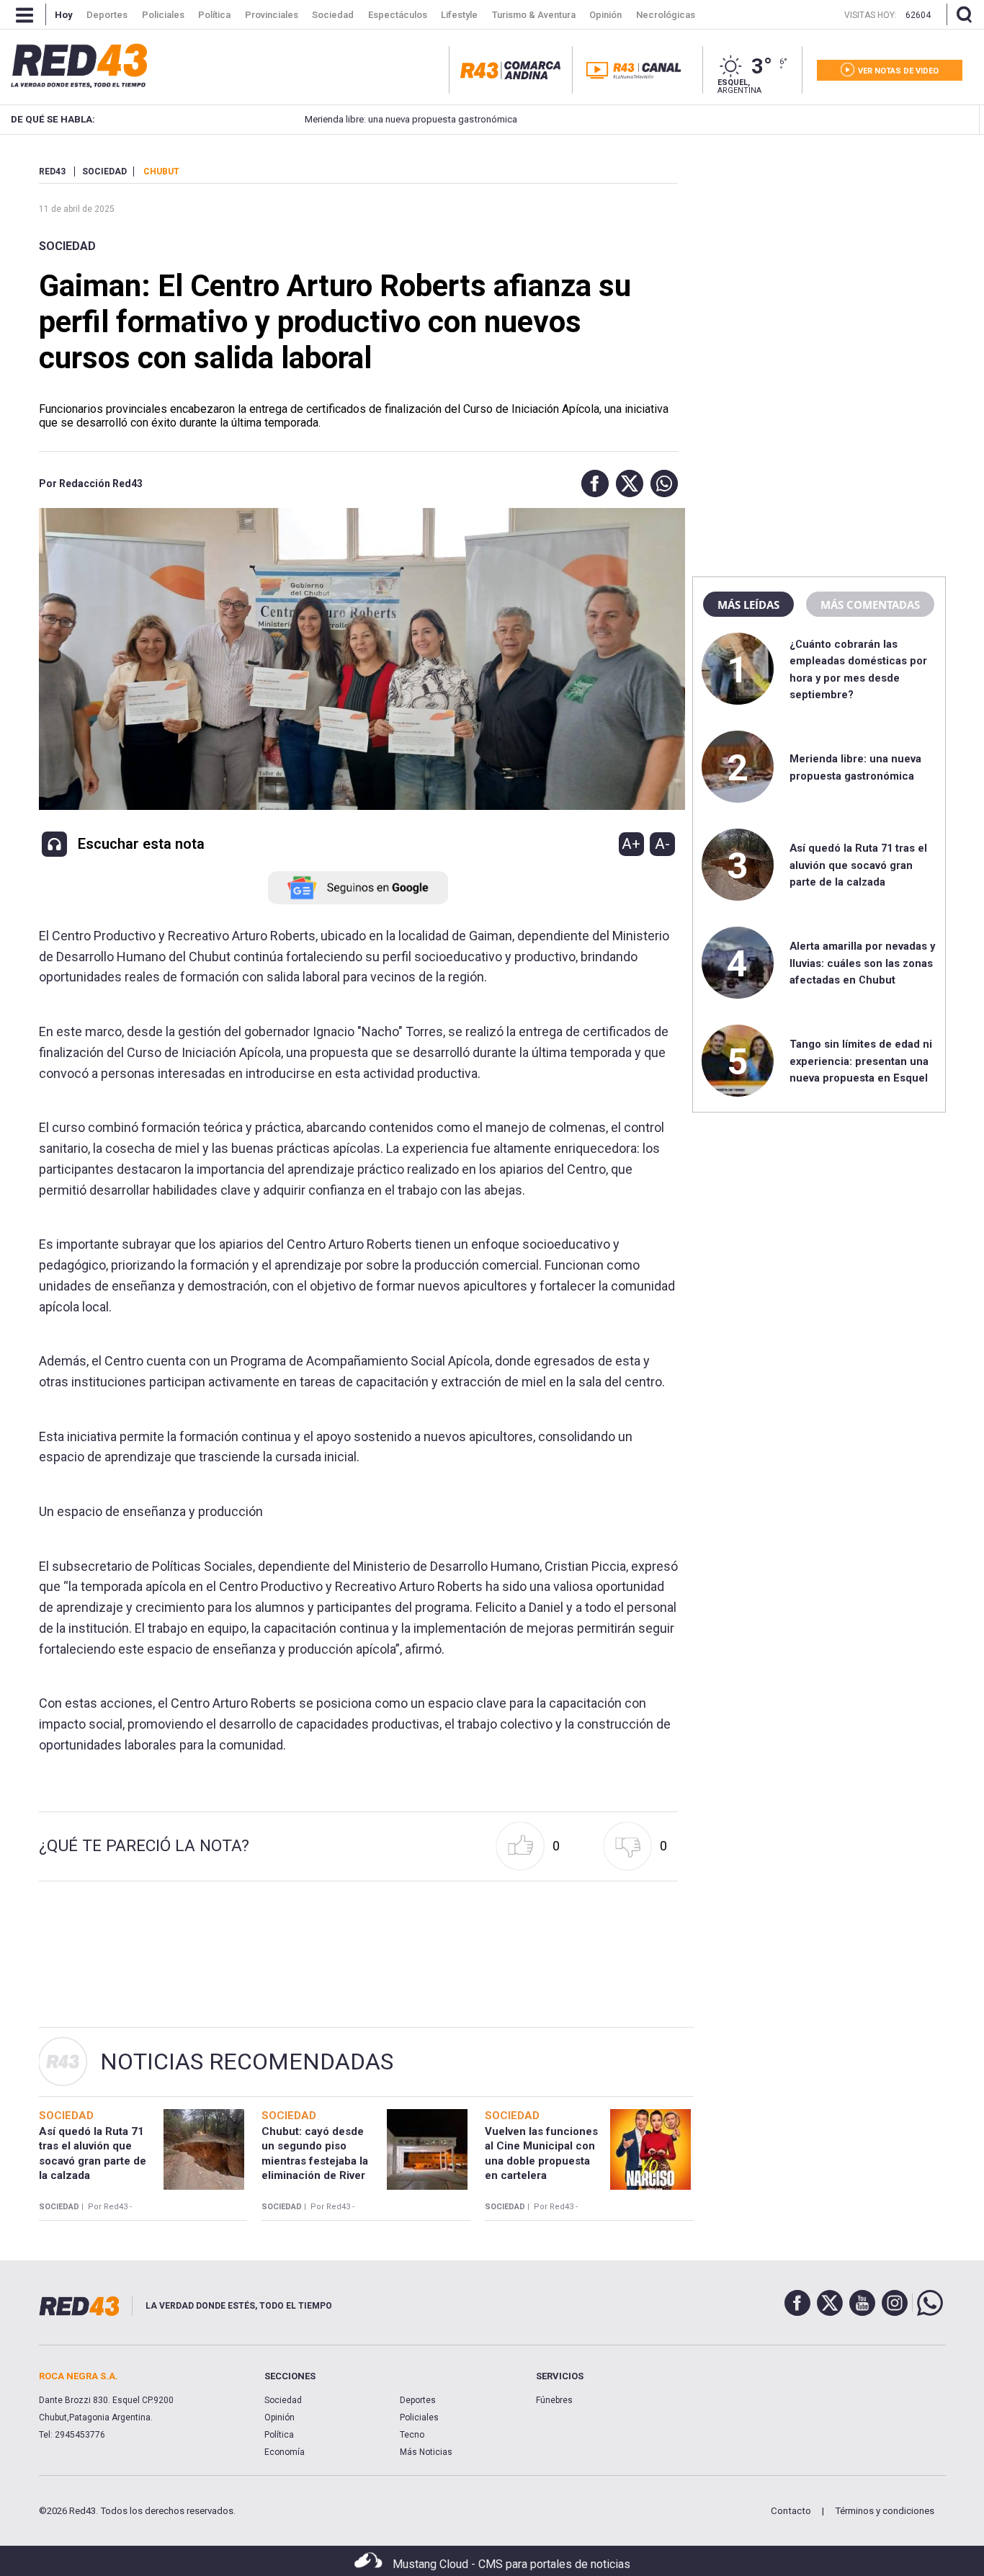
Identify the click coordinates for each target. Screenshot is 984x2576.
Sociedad (67, 246)
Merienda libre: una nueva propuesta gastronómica (361, 119)
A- (662, 844)
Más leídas (748, 605)
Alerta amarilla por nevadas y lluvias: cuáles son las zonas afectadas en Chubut (862, 963)
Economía (285, 2452)
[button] (591, 483)
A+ (631, 844)
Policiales (419, 2417)
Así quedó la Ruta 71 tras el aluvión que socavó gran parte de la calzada (858, 865)
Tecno (412, 2435)
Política (279, 2435)
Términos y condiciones (885, 2511)
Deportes (418, 2400)
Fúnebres (554, 2400)
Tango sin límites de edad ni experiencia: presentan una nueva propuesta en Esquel (861, 1061)
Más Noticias (426, 2452)
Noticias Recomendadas (247, 2062)
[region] (819, 256)
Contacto (791, 2511)
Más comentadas (870, 605)
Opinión (279, 2417)
